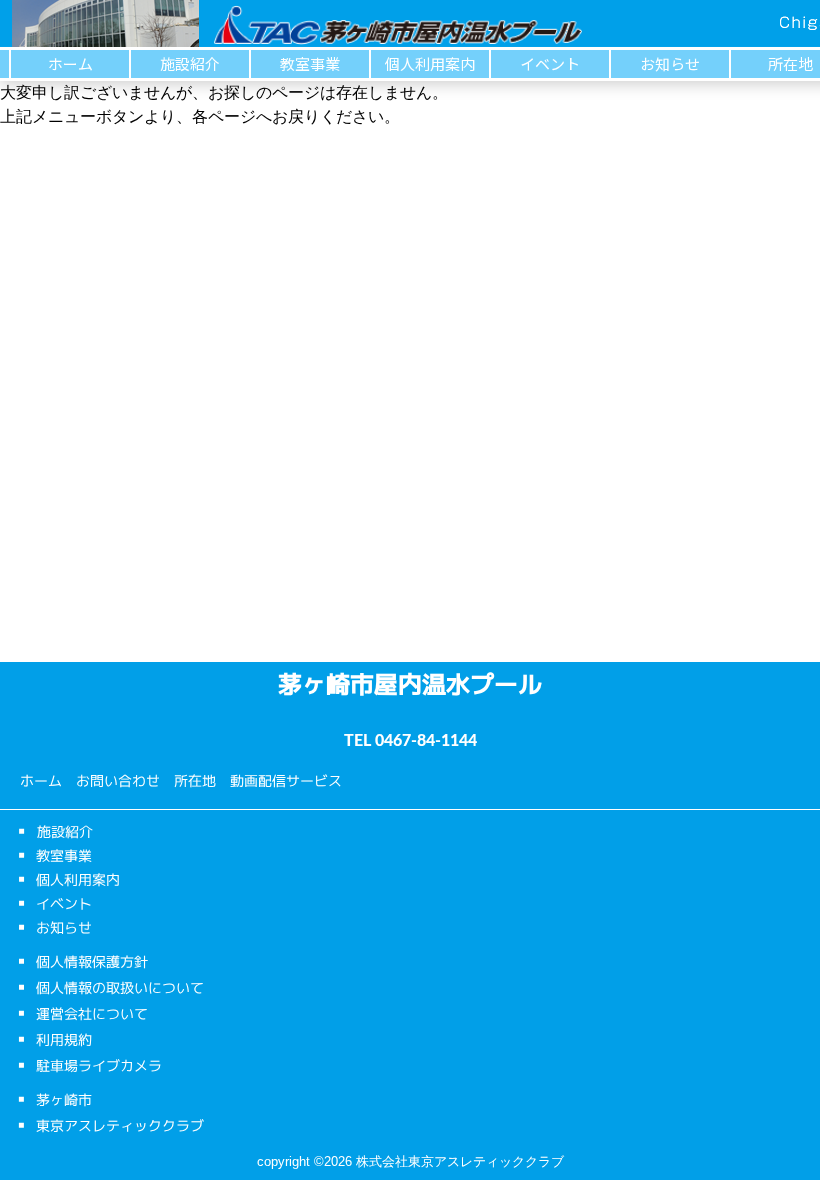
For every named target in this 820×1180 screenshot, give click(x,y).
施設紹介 (190, 63)
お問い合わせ (118, 780)
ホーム (70, 63)
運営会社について (92, 1013)
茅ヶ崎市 (64, 1099)
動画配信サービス (286, 780)
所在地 (195, 780)
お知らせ (670, 63)
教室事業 (310, 63)
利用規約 (64, 1039)
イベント (550, 63)
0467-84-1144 (426, 741)
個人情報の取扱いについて (120, 987)
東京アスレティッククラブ (120, 1125)
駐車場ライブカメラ (99, 1065)
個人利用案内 (430, 63)
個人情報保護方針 (92, 961)
